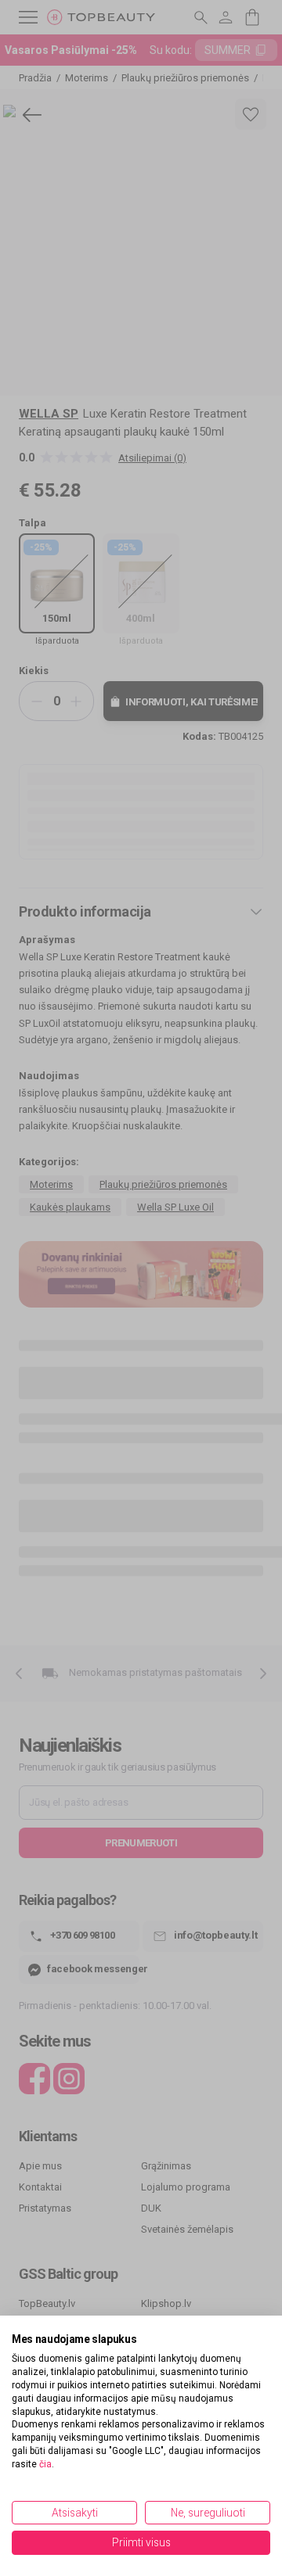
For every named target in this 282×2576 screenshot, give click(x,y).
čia (45, 2464)
